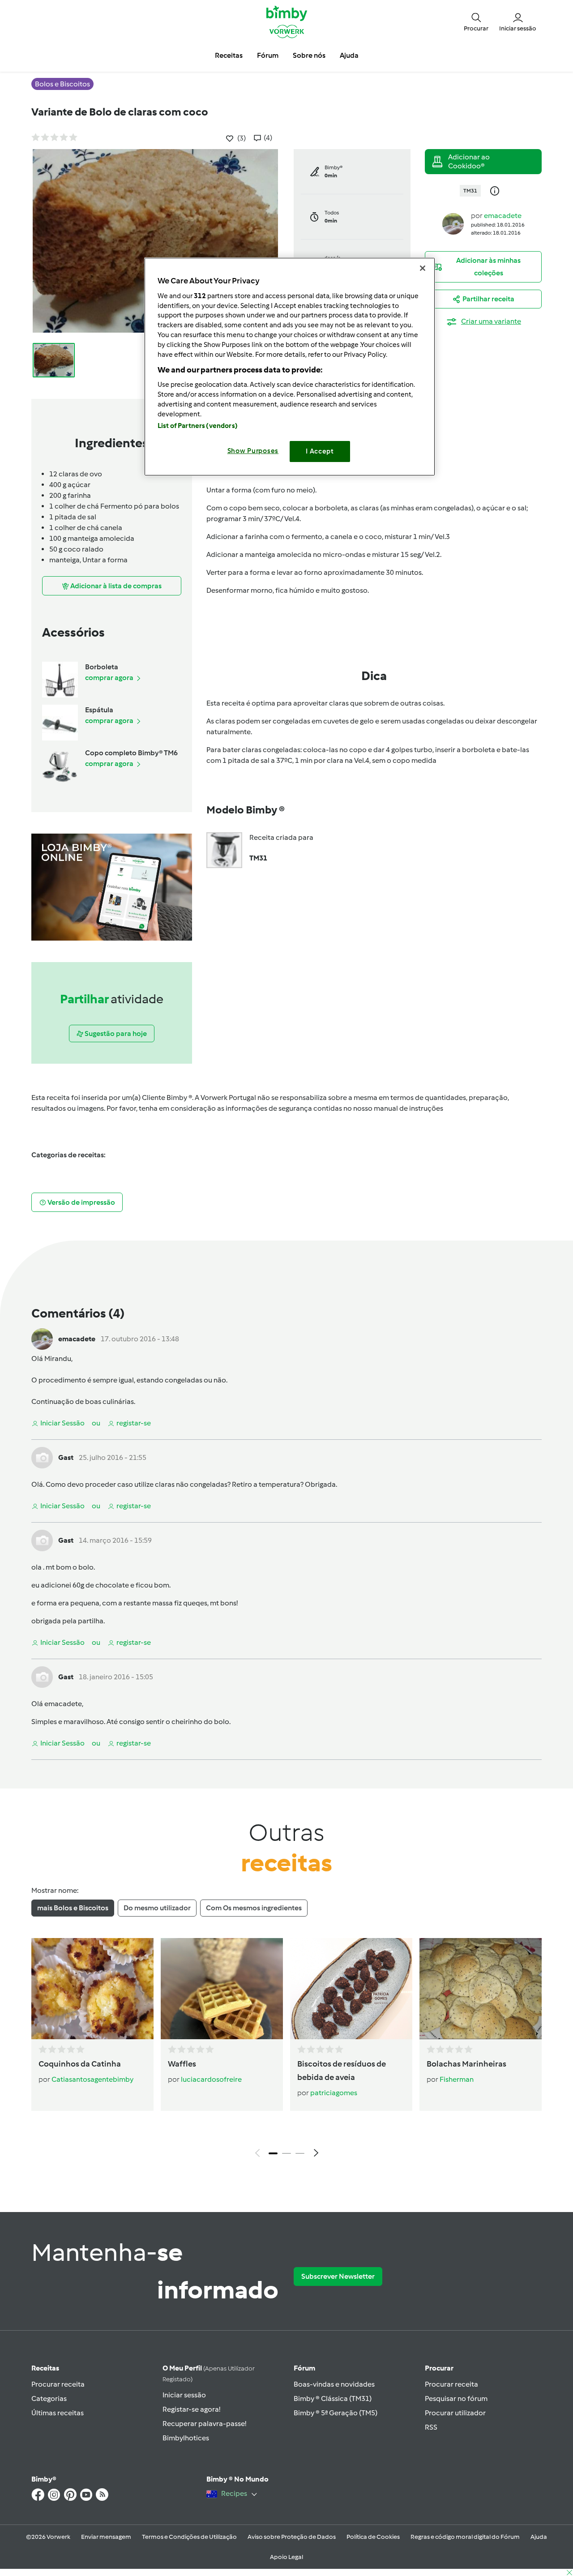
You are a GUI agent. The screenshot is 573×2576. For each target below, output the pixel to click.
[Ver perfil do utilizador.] (453, 223)
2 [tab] (286, 2153)
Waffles (182, 2064)
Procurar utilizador (455, 2413)
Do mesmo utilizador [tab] (157, 1908)
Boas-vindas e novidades (334, 2384)
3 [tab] (300, 2153)
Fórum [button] (268, 55)
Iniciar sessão (184, 2395)
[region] (290, 366)
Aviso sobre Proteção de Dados (292, 2537)
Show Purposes (253, 451)
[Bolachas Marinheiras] (481, 1989)
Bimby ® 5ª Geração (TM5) (336, 2413)
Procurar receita (58, 2384)
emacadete (503, 216)
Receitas (45, 2368)
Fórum (304, 2368)
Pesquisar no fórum (456, 2398)
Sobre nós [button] (309, 55)
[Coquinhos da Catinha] (92, 1989)
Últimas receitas (58, 2413)
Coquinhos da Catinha (80, 2064)
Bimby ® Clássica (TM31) (333, 2398)
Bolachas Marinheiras (466, 2064)
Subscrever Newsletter (338, 2276)
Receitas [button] (229, 55)
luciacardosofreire (211, 2079)
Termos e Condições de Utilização (189, 2537)
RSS (431, 2427)
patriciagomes (334, 2093)
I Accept (320, 451)
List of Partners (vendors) (198, 426)
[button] (476, 21)
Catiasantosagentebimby (92, 2079)
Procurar (439, 2368)
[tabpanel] (286, 2050)
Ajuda (539, 2537)
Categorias (49, 2398)
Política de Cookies (373, 2537)
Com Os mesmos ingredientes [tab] (254, 1908)
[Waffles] (222, 1989)
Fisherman (457, 2079)
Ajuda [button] (349, 55)
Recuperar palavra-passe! (204, 2424)
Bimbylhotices (186, 2438)
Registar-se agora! (191, 2409)
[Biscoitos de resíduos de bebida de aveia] (351, 1989)
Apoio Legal (286, 2557)
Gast (66, 1457)
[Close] (423, 268)
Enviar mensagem (106, 2537)
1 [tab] (273, 2153)
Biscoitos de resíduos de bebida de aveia (342, 2071)
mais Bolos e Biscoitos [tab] (73, 1908)
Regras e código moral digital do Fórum (465, 2537)
